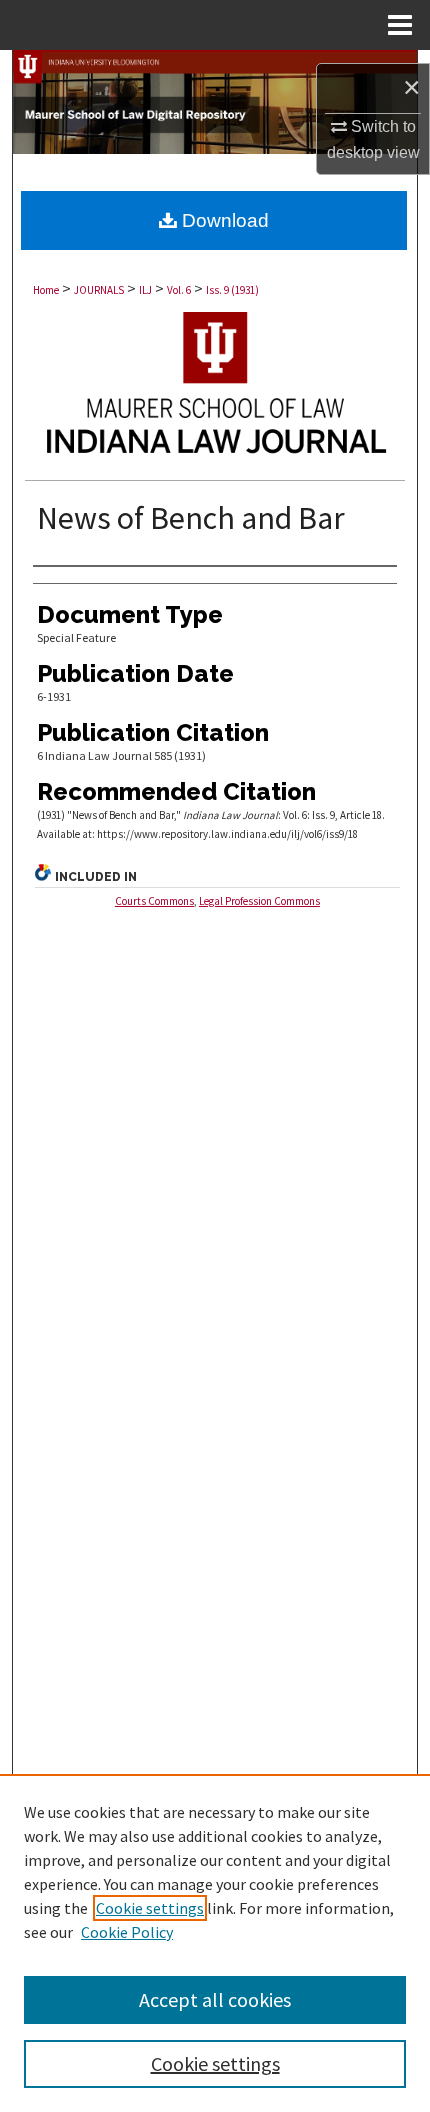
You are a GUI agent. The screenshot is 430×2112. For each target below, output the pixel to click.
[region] (215, 1943)
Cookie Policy (127, 1932)
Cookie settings (150, 1908)
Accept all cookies (215, 1999)
